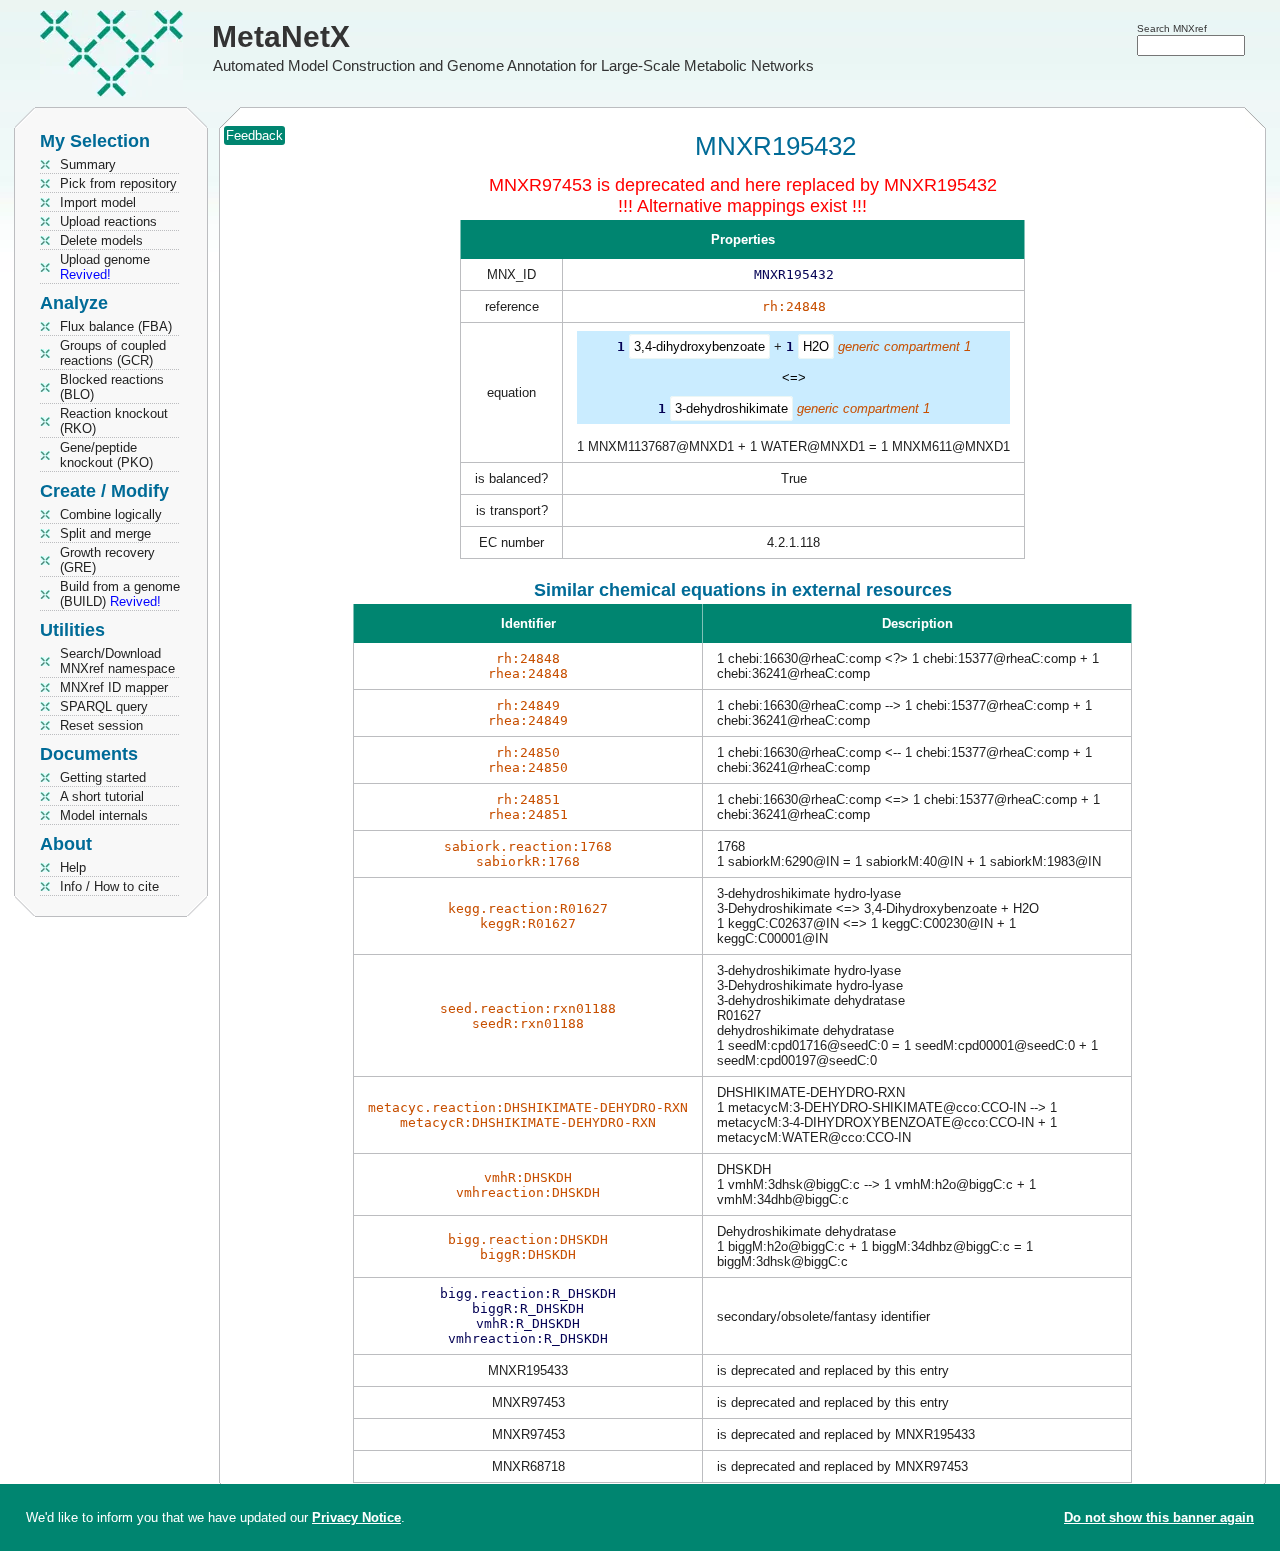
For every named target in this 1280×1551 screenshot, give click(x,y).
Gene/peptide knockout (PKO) (106, 455)
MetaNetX (281, 36)
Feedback (254, 135)
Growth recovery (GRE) (107, 560)
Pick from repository (118, 183)
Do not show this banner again (1159, 1517)
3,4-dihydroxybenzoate (699, 346)
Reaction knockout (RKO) (114, 421)
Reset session (101, 725)
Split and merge (105, 533)
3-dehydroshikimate (731, 408)
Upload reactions (108, 221)
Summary (88, 164)
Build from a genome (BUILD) (120, 594)
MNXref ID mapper (114, 687)
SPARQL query (104, 706)
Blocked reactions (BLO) (112, 387)
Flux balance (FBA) (116, 326)
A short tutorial (102, 796)
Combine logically (111, 514)
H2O (816, 346)
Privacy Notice (356, 1517)
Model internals (104, 815)
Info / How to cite (109, 886)
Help (73, 867)
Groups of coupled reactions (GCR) (113, 353)
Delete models (101, 240)
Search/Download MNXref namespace (117, 661)
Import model (98, 202)
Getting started (103, 777)
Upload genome (105, 267)
